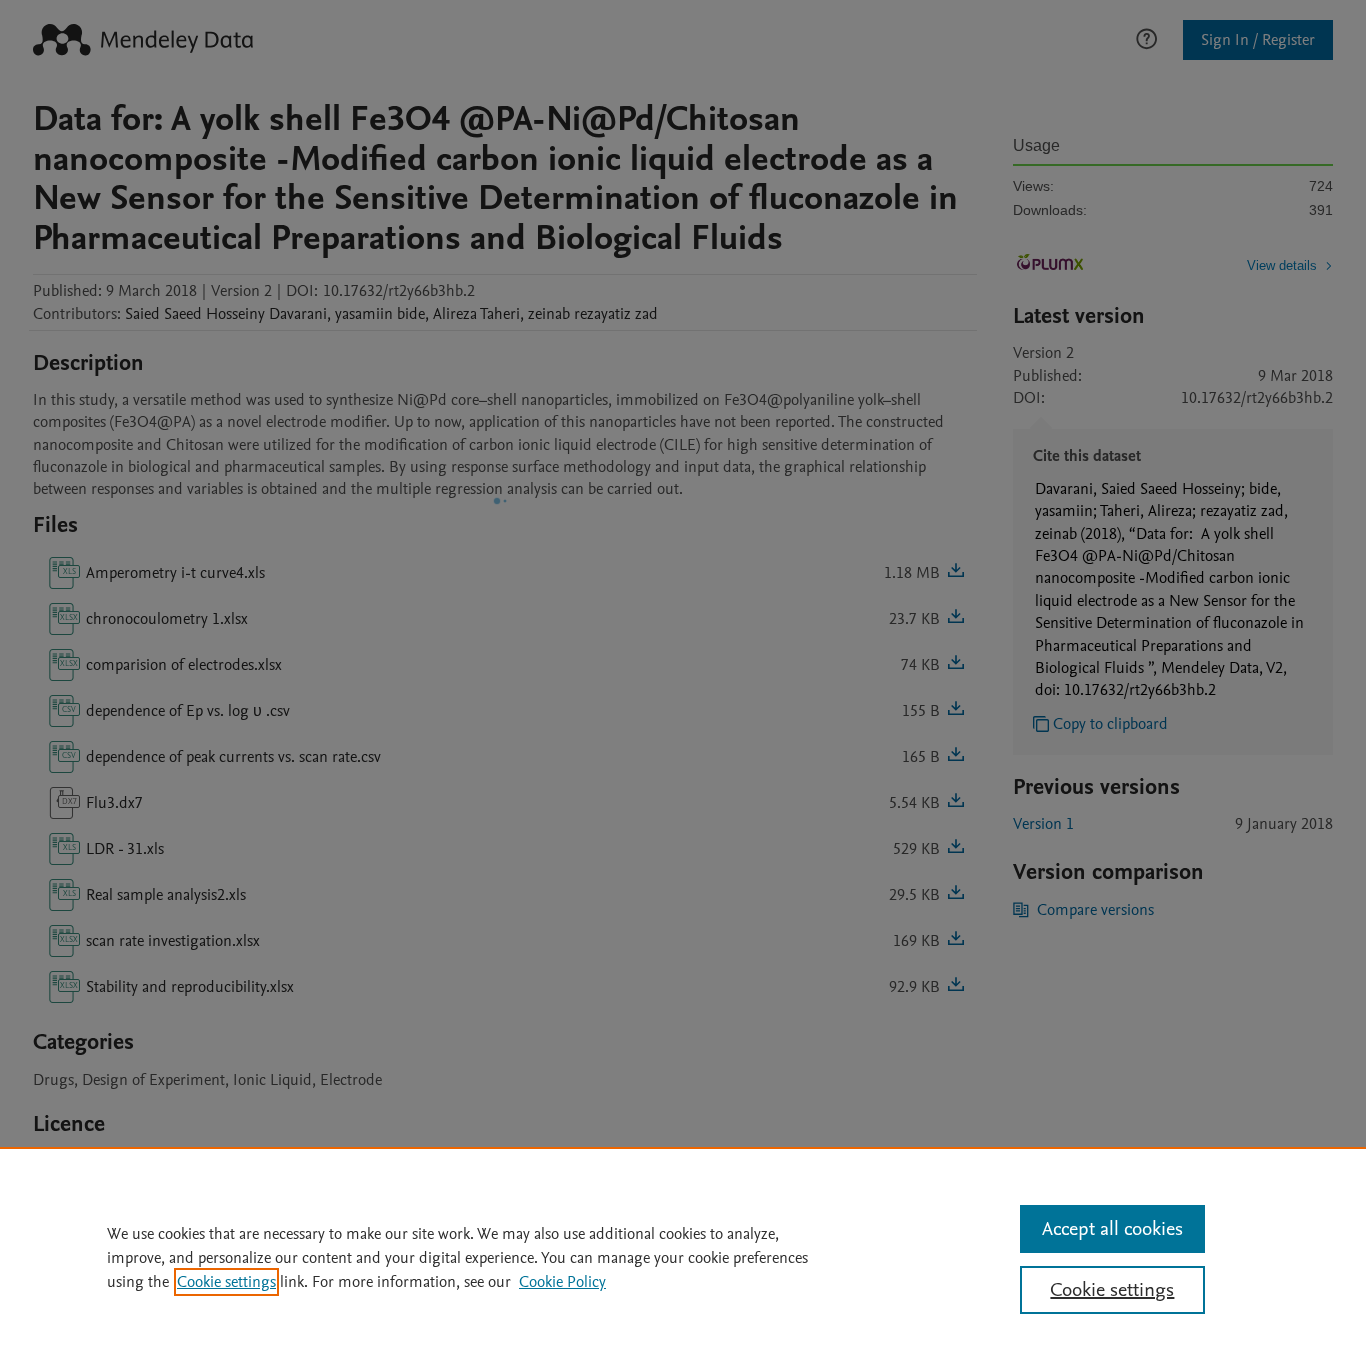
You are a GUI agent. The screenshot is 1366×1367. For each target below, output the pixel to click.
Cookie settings (226, 1282)
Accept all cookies (1112, 1229)
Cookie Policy (562, 1282)
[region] (683, 1257)
